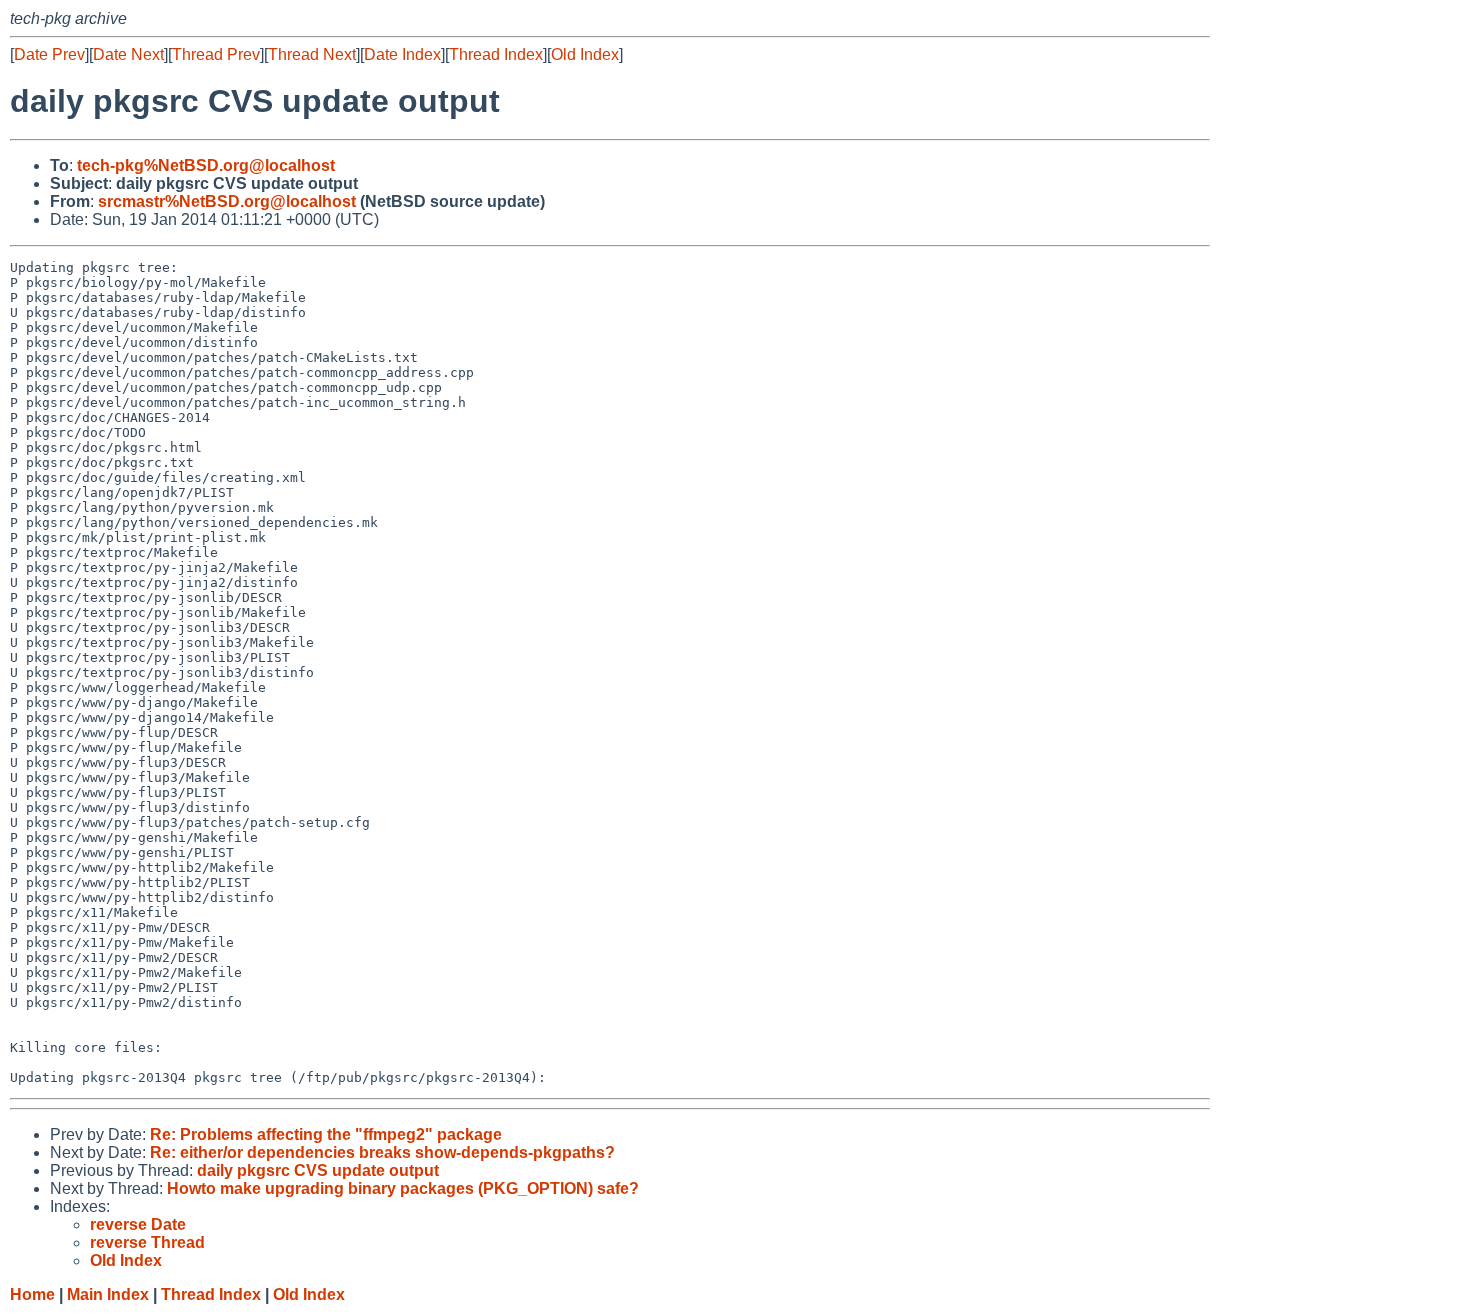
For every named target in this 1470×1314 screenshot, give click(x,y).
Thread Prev (216, 54)
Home (32, 1294)
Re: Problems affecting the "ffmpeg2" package (326, 1134)
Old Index (585, 54)
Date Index (402, 54)
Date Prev (49, 54)
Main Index (108, 1294)
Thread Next (312, 54)
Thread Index (496, 54)
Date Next (128, 54)
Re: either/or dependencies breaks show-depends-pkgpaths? (382, 1152)
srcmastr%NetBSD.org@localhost (227, 201)
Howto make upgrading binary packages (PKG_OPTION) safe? (403, 1188)
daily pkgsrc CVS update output (318, 1170)
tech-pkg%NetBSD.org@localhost (206, 165)
